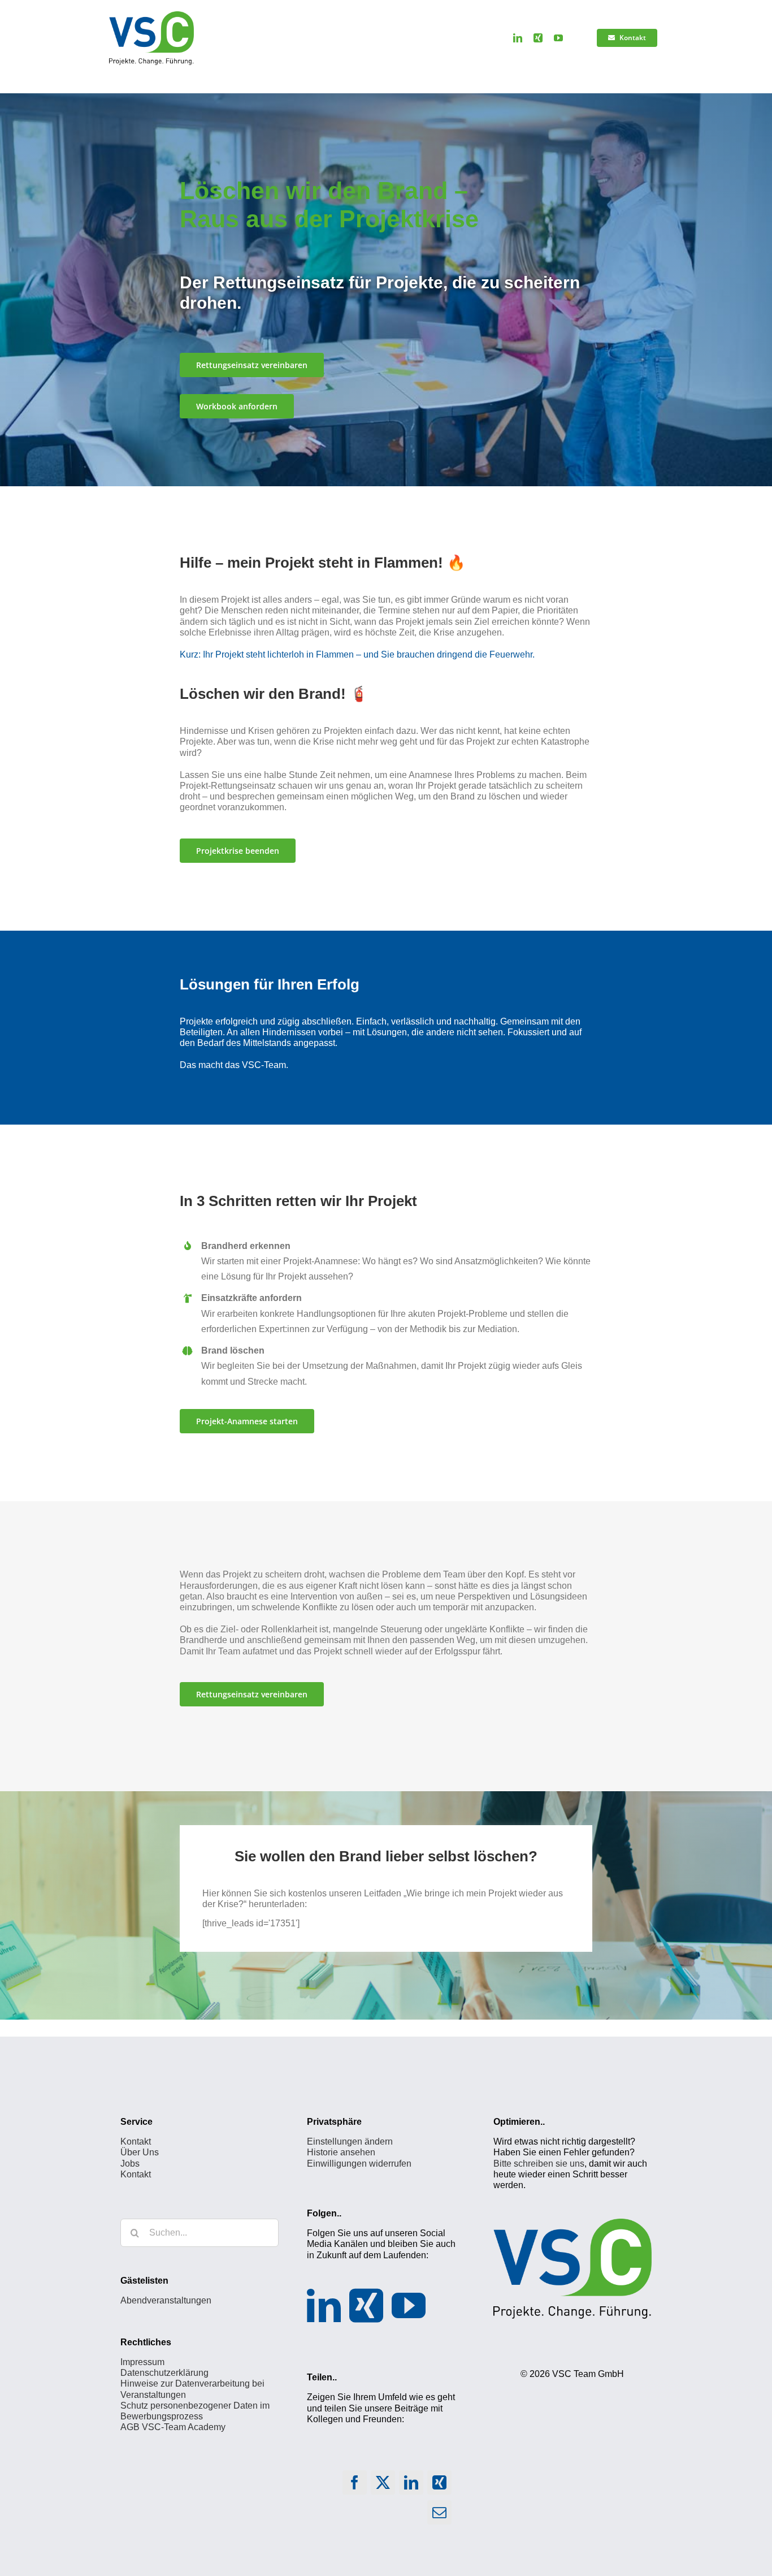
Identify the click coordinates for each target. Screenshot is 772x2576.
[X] (383, 2485)
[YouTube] (409, 2305)
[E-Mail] (440, 2515)
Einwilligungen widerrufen (359, 2163)
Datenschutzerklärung (164, 2373)
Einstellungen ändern (350, 2141)
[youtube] (558, 38)
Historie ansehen (341, 2152)
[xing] (538, 38)
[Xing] (366, 2305)
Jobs (130, 2163)
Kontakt (136, 2141)
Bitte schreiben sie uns (539, 2163)
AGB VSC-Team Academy (173, 2427)
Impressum (142, 2362)
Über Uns (140, 2152)
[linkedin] (518, 38)
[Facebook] (355, 2485)
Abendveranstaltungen (166, 2300)
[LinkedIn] (324, 2305)
